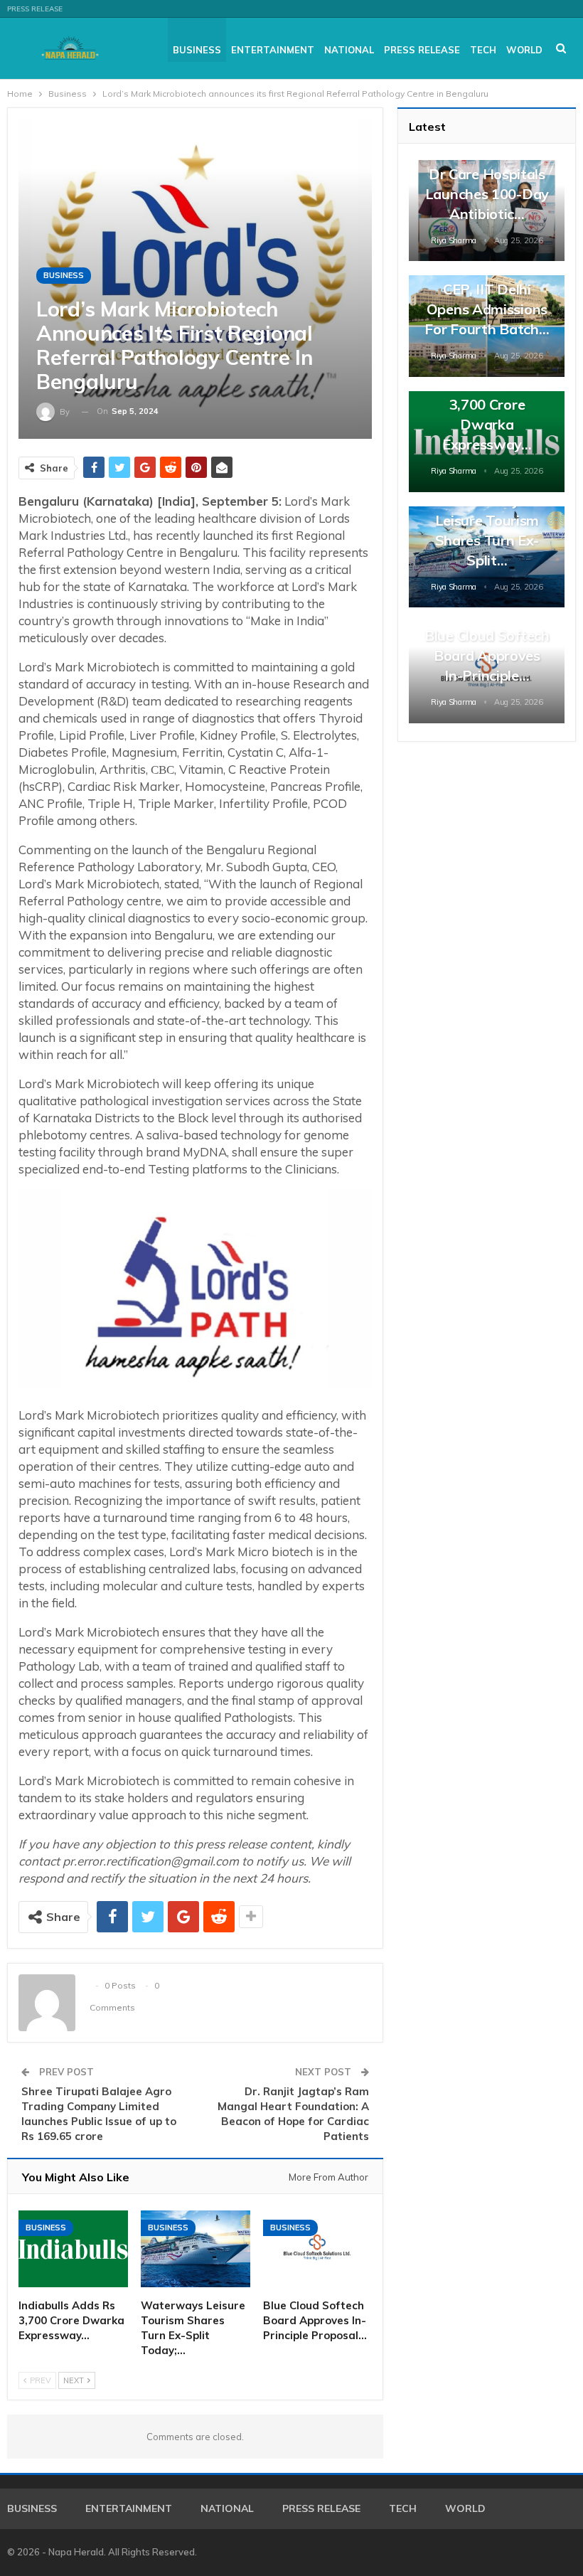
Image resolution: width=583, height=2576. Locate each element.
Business (197, 50)
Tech (483, 50)
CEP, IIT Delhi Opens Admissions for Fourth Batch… (487, 309)
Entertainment (273, 50)
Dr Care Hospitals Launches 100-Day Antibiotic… (487, 194)
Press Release (35, 9)
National (349, 50)
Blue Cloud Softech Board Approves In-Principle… (487, 655)
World (524, 50)
